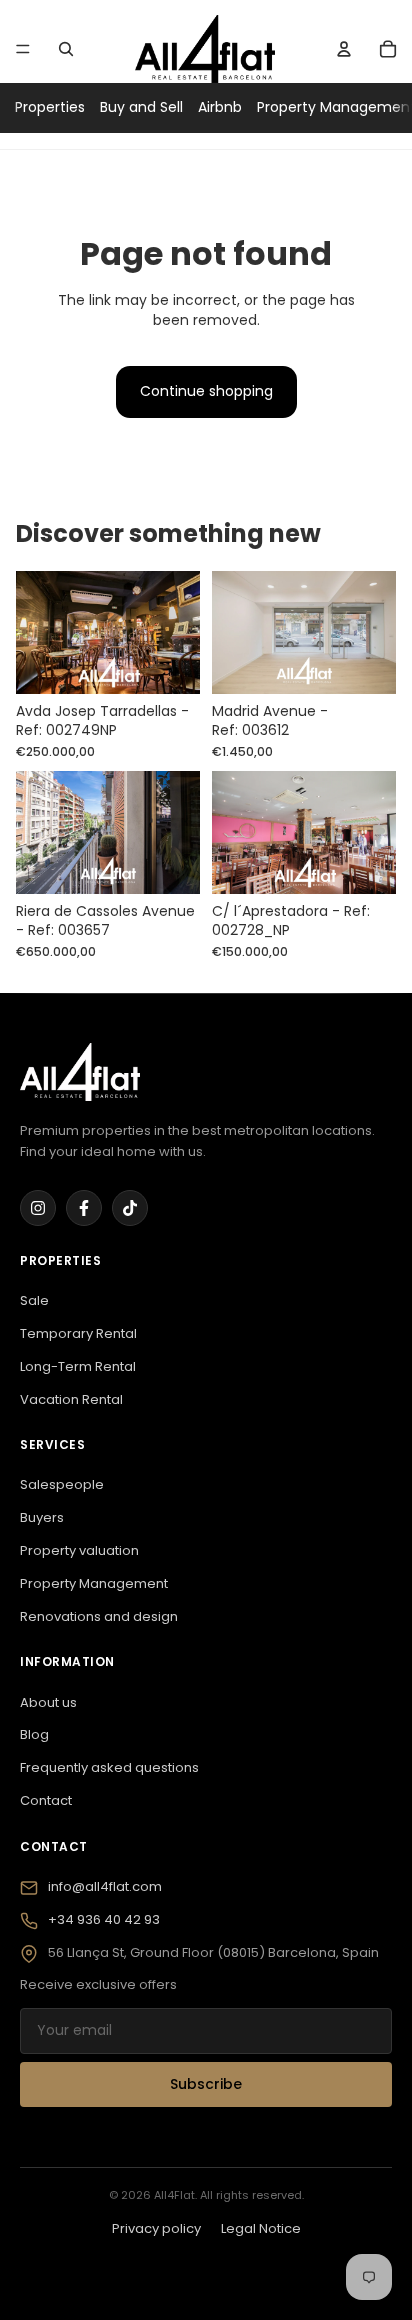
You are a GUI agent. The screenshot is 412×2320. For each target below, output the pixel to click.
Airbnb (220, 107)
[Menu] (23, 49)
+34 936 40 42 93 (104, 1919)
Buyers (42, 1517)
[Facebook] (84, 1208)
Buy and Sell (141, 107)
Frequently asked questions (109, 1767)
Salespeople (62, 1484)
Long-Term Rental (78, 1366)
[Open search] (66, 49)
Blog (34, 1734)
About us (48, 1702)
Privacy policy (156, 2228)
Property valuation (79, 1550)
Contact (46, 1800)
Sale (34, 1300)
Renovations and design (99, 1616)
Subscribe (206, 2084)
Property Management (94, 1583)
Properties (50, 107)
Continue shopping (206, 391)
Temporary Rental (78, 1333)
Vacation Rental (71, 1399)
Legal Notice (261, 2228)
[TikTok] (130, 1208)
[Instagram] (38, 1208)
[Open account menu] (344, 49)
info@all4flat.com (105, 1886)
